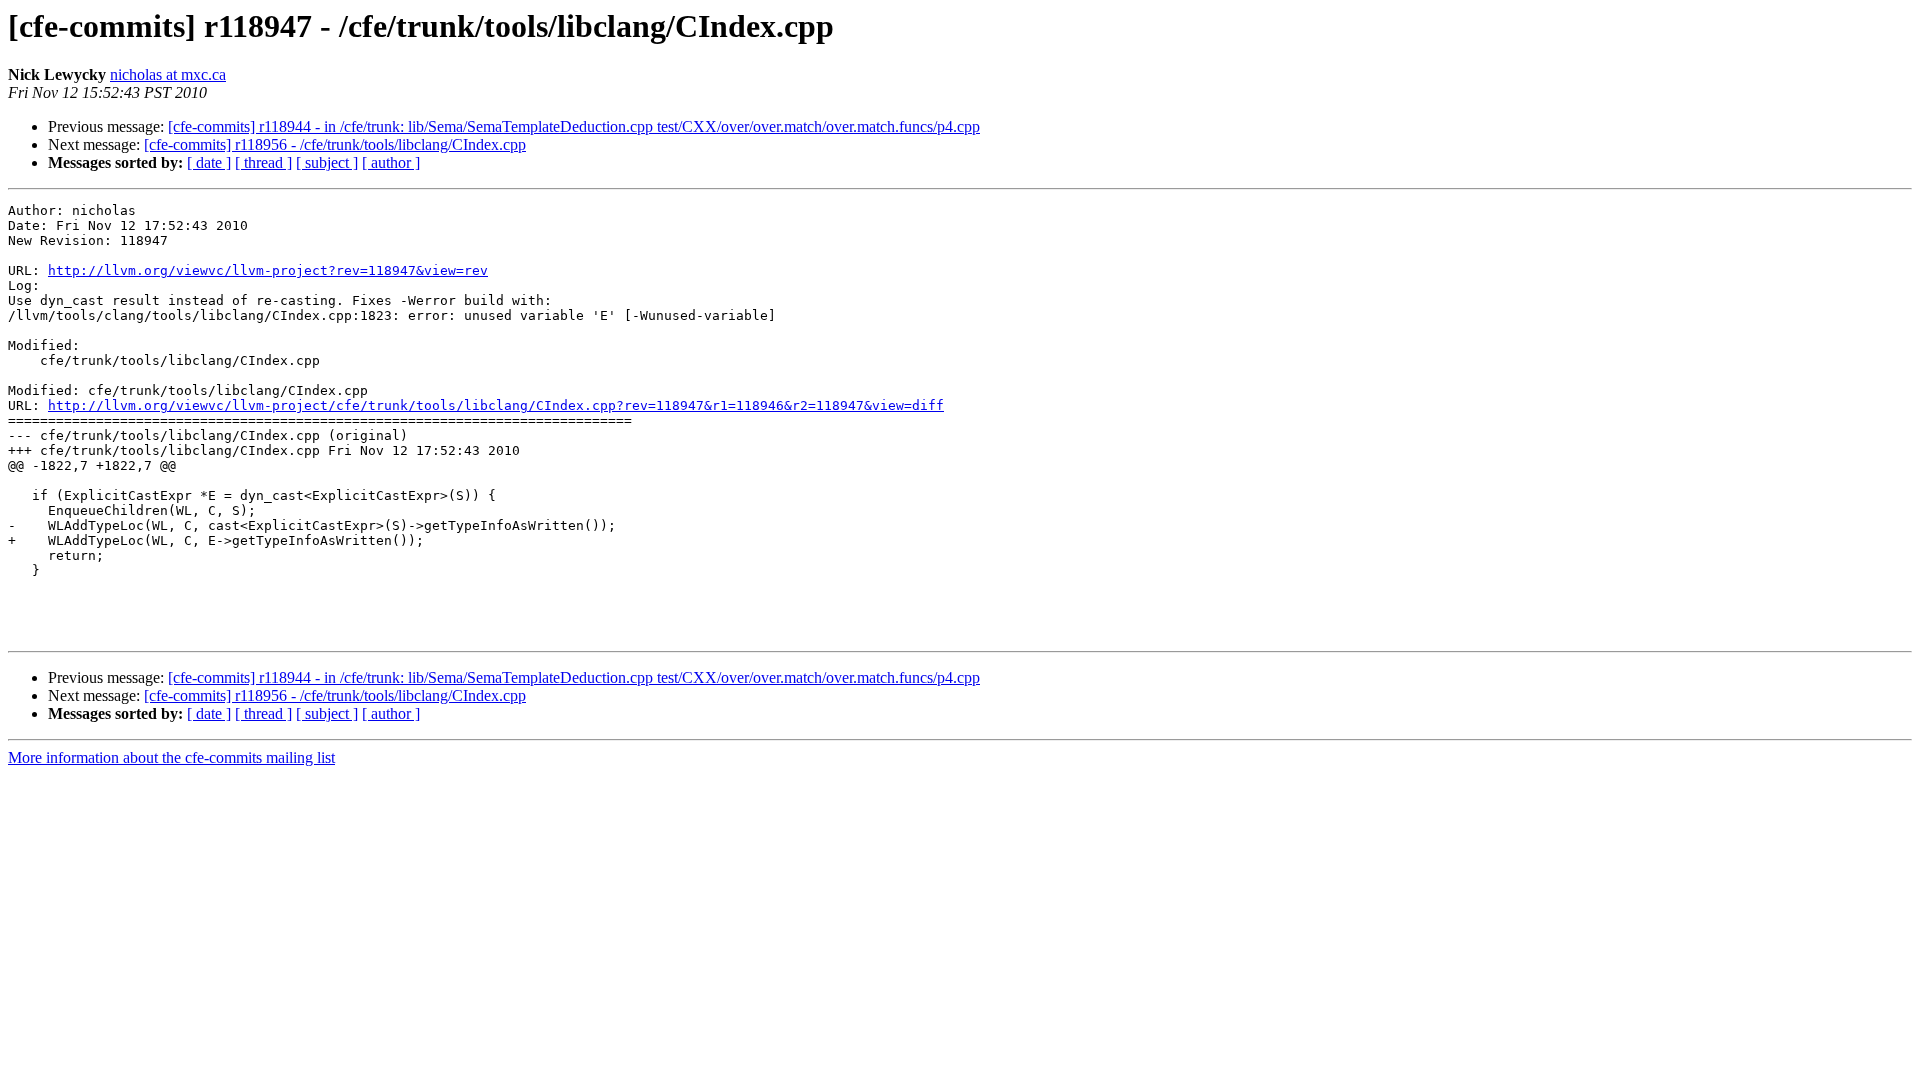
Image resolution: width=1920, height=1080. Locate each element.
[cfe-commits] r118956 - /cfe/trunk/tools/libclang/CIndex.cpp (335, 144)
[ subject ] (327, 162)
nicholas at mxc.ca (168, 74)
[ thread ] (263, 162)
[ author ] (391, 162)
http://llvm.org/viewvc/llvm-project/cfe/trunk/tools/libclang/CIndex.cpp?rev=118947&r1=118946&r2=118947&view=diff (496, 405)
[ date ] (209, 162)
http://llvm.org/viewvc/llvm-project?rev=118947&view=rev (268, 270)
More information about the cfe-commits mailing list (171, 757)
